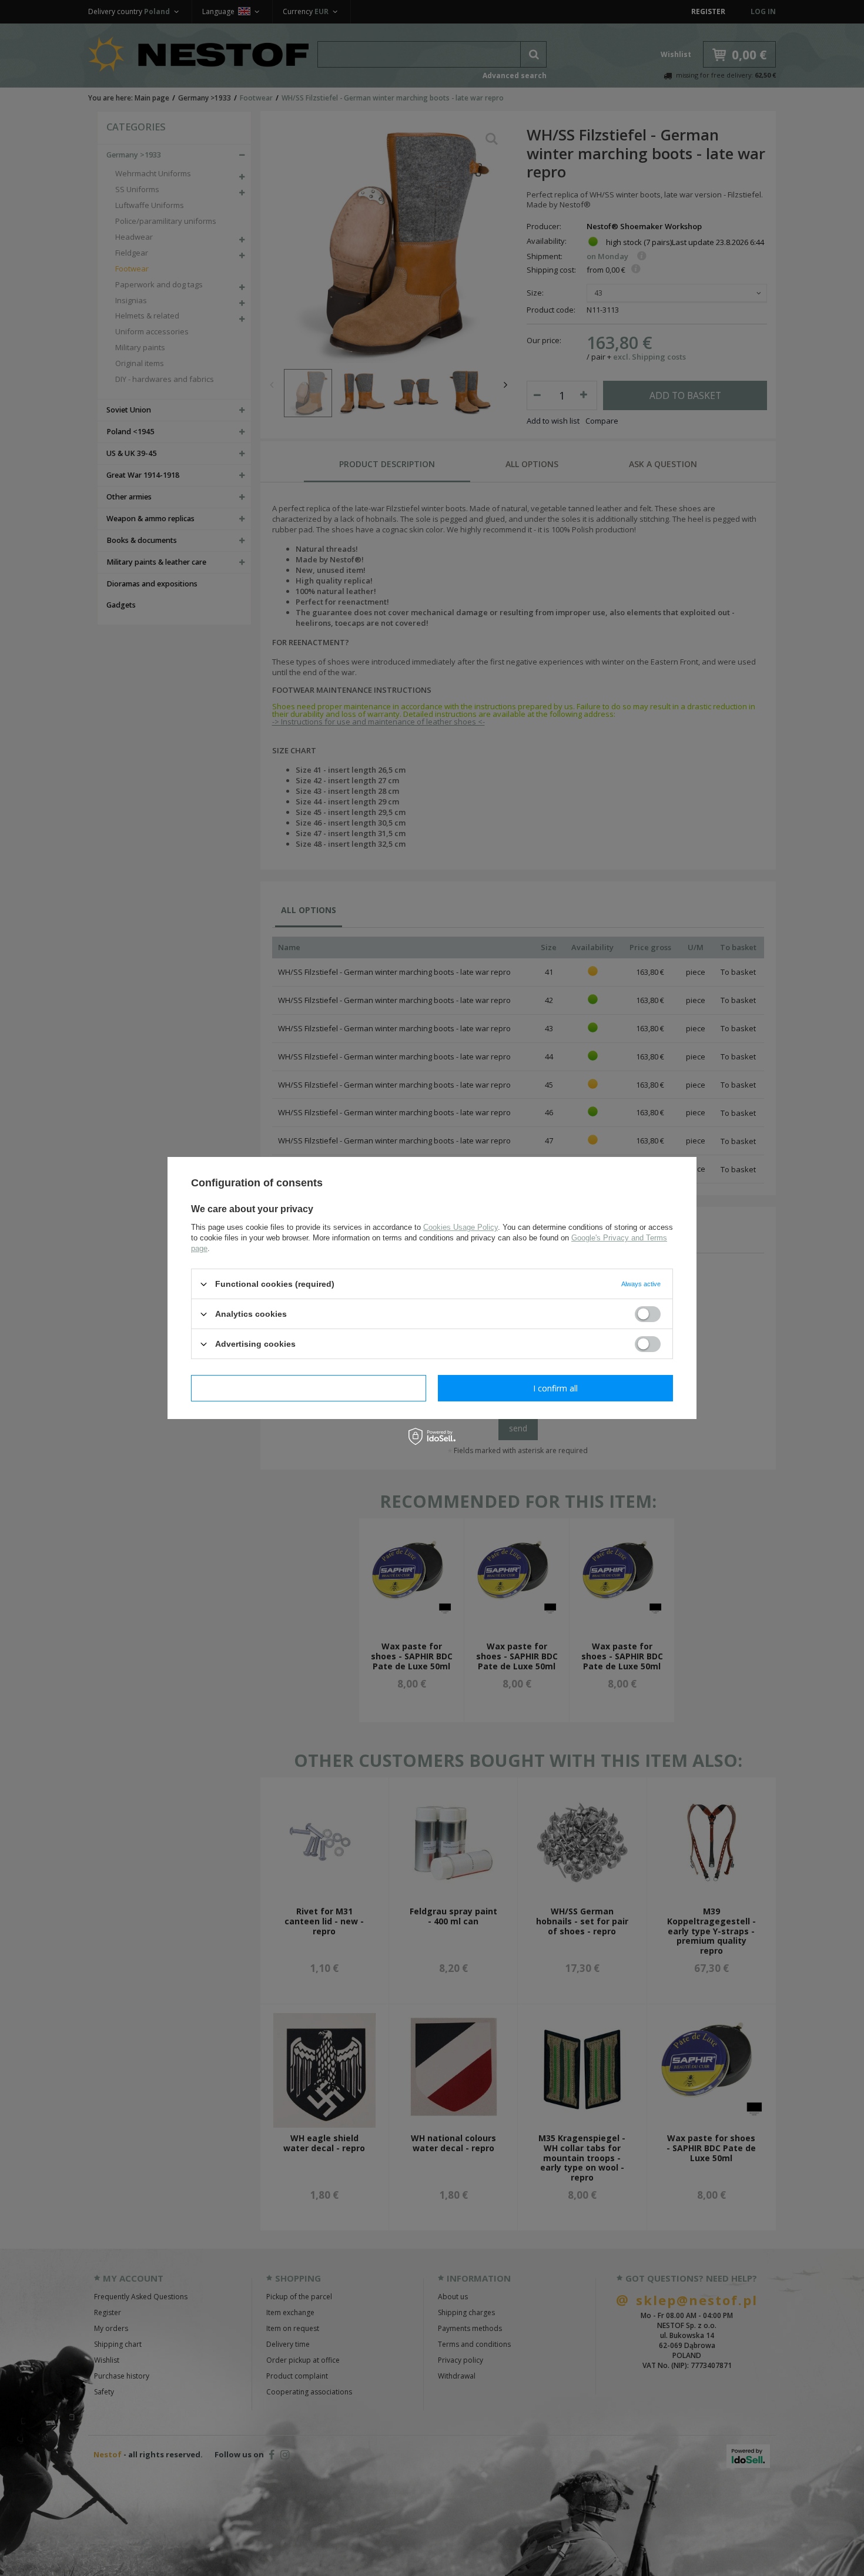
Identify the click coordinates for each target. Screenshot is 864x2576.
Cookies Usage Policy (461, 1227)
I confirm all (555, 1388)
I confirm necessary (309, 1388)
